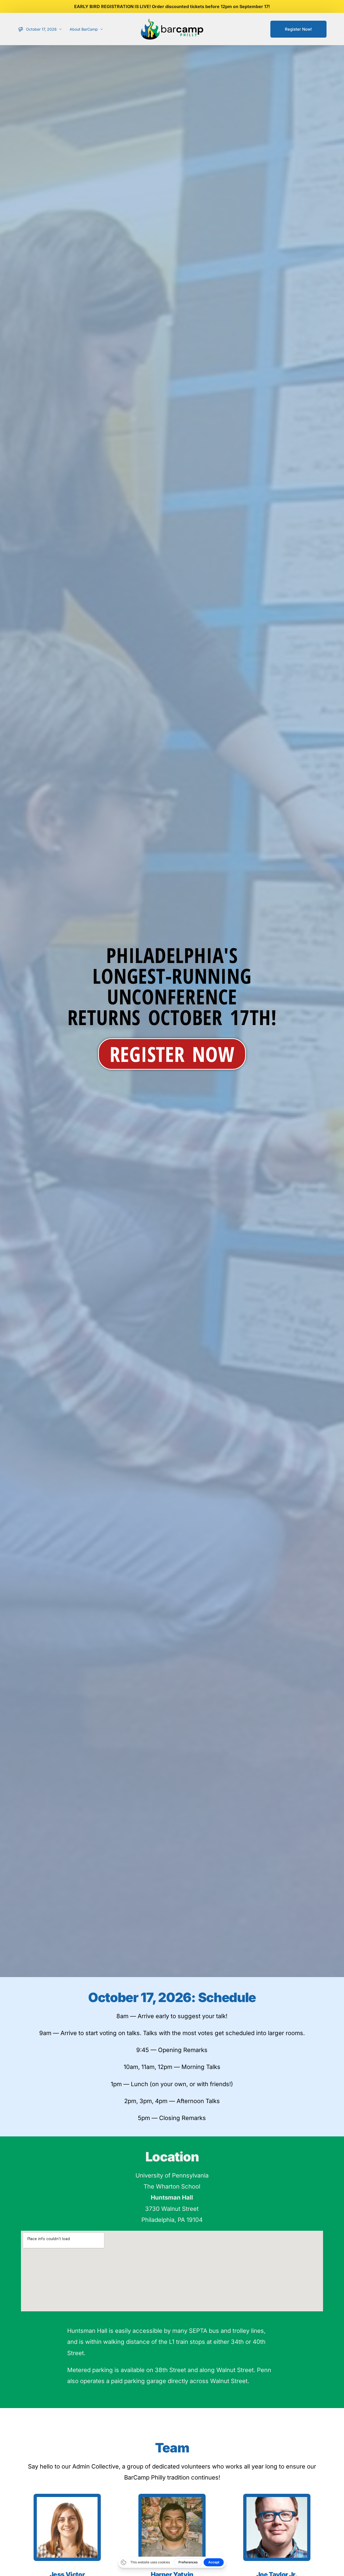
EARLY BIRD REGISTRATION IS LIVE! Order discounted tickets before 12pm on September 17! (172, 6)
